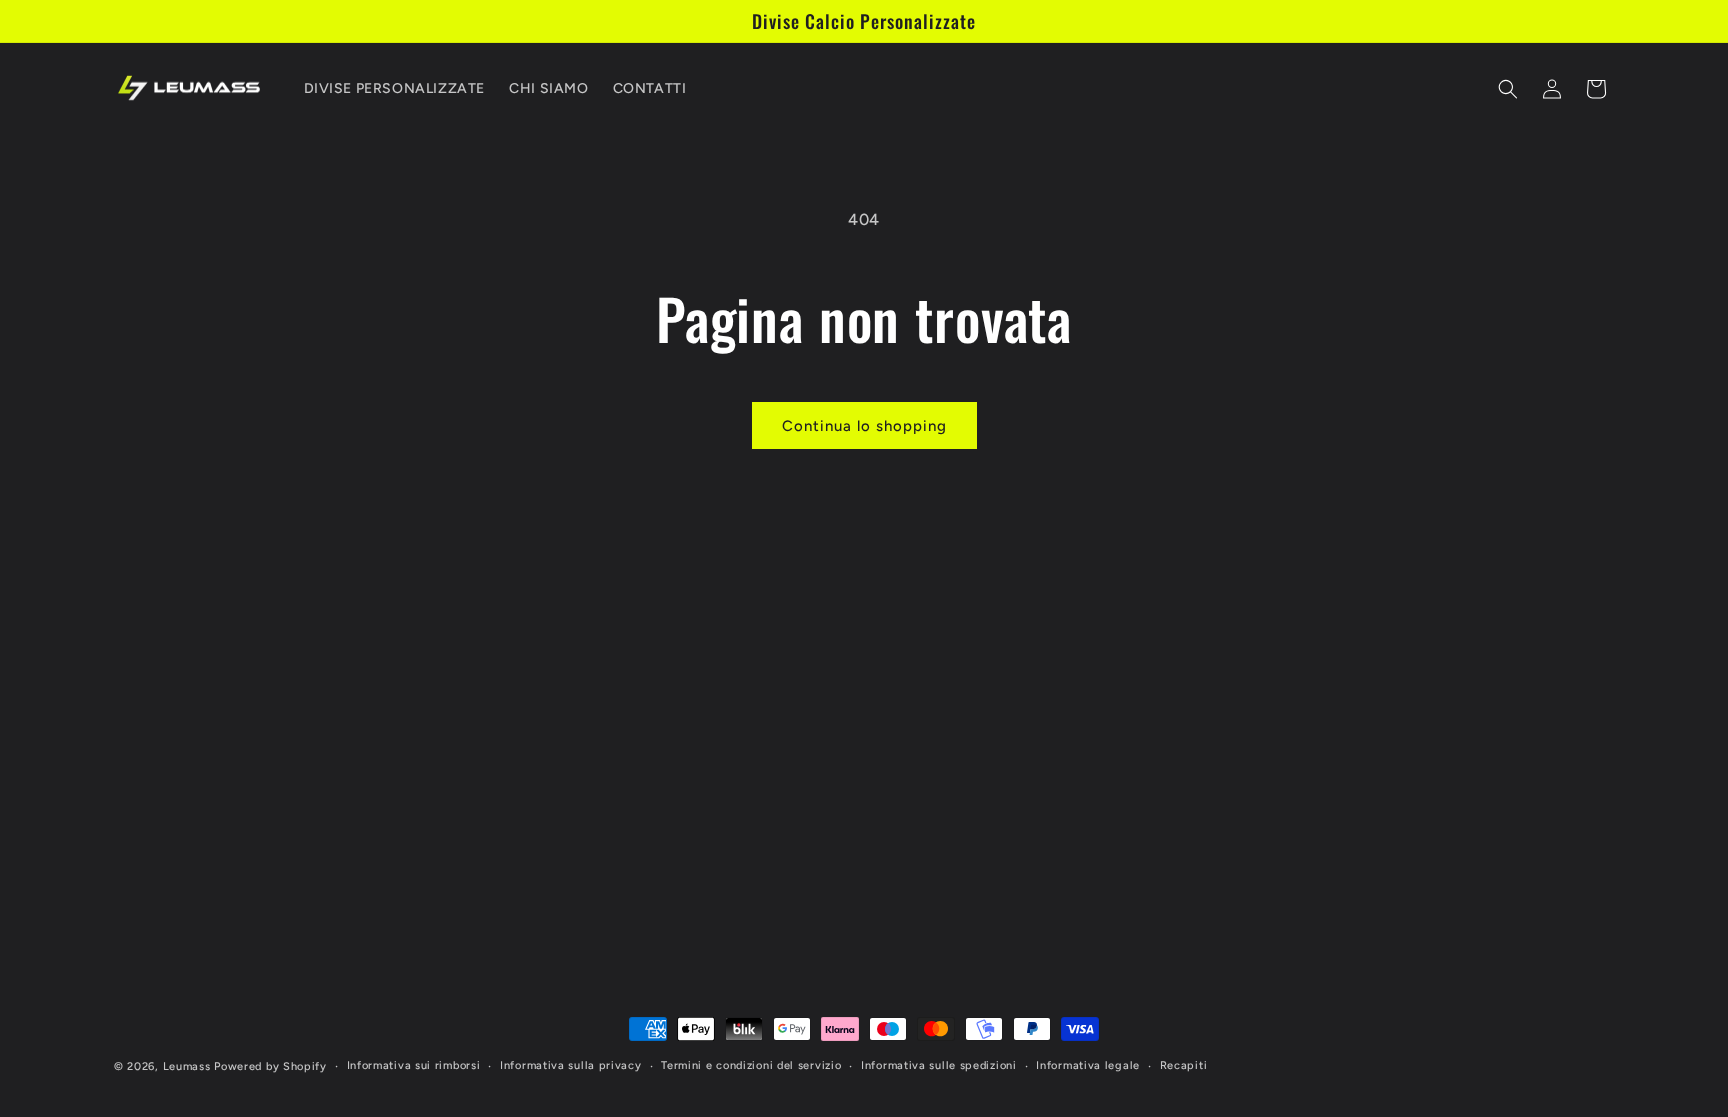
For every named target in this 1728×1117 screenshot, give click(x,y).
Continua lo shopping (864, 426)
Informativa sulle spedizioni (939, 1065)
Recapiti (1184, 1065)
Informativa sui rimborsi (414, 1065)
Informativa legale (1088, 1065)
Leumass (187, 1066)
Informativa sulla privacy (571, 1065)
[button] (1508, 89)
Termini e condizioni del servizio (751, 1065)
